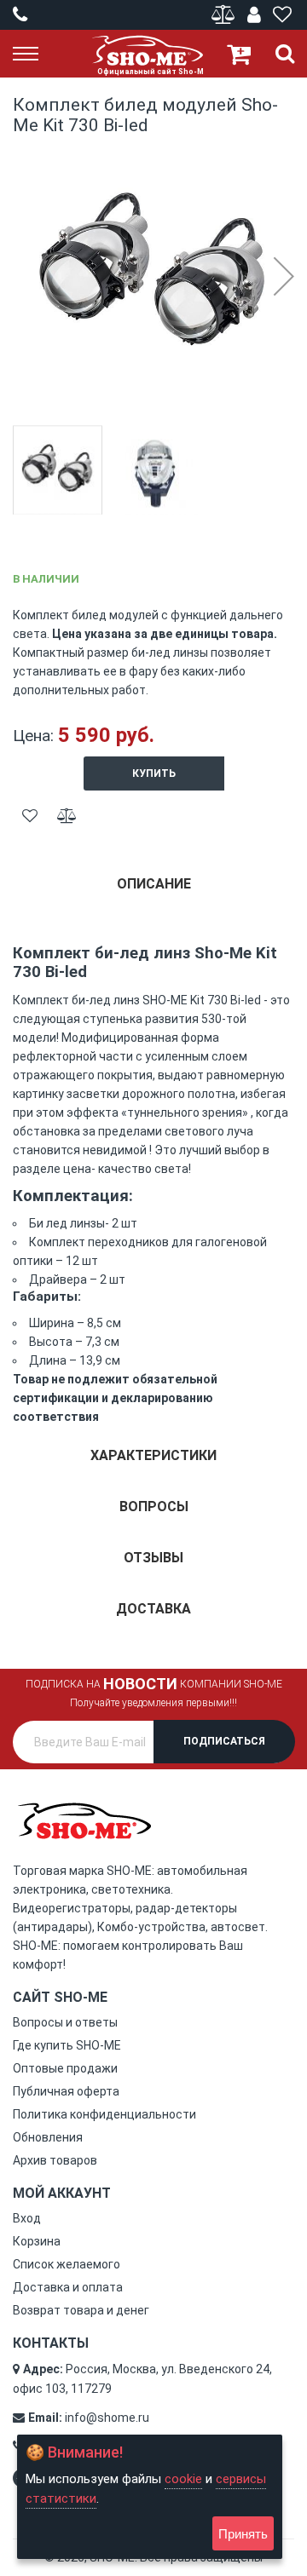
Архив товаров (55, 2160)
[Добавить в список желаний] (30, 816)
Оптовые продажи (65, 2068)
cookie (183, 2479)
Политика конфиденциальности (104, 2114)
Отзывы (153, 1558)
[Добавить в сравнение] (67, 816)
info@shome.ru (107, 2418)
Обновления (48, 2137)
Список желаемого (67, 2264)
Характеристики (153, 1455)
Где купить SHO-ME (67, 2045)
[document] (150, 2497)
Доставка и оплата (68, 2287)
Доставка (153, 1609)
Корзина (37, 2241)
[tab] (153, 891)
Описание (154, 884)
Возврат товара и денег (81, 2310)
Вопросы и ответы (65, 2022)
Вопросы (154, 1506)
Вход (27, 2218)
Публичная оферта (66, 2091)
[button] (284, 276)
